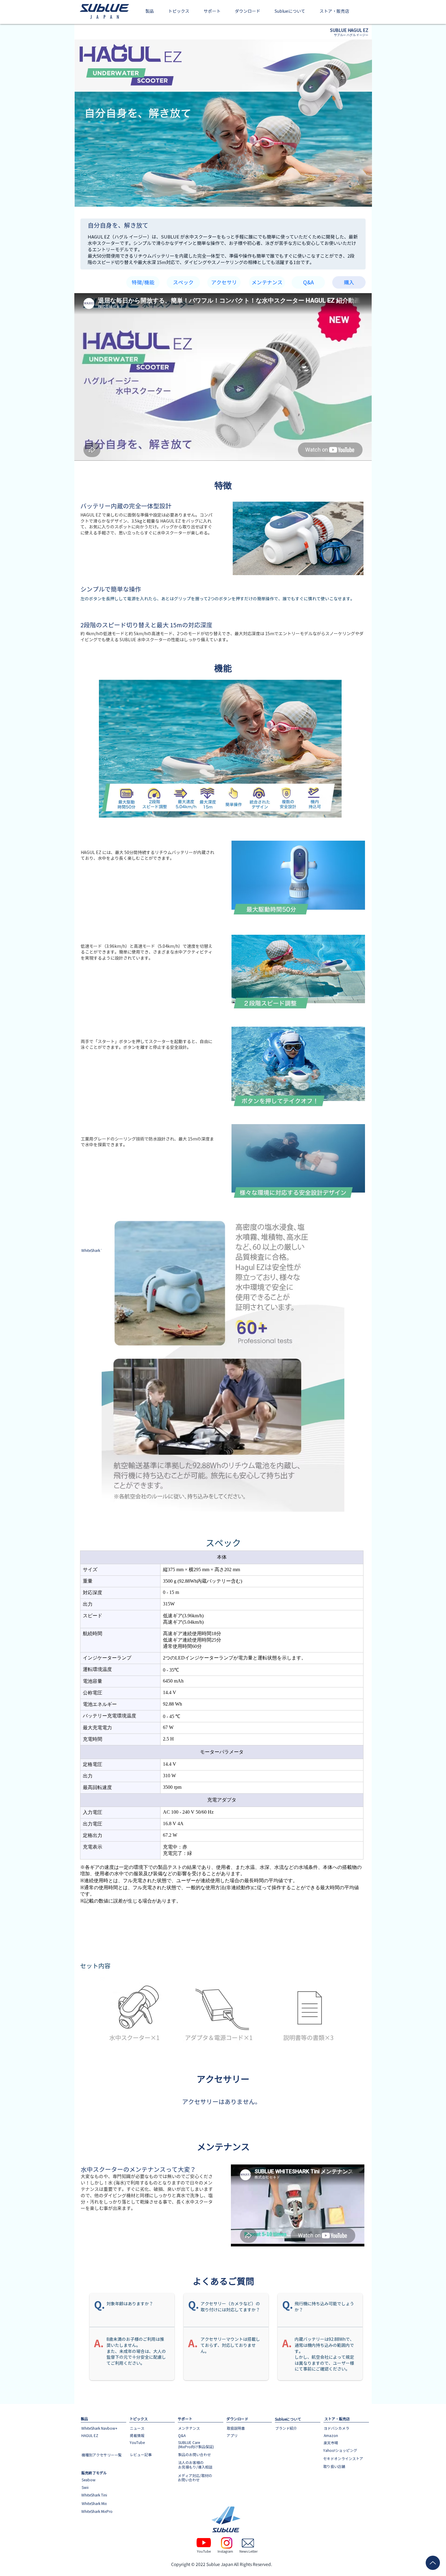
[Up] (433, 2563)
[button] (150, 12)
